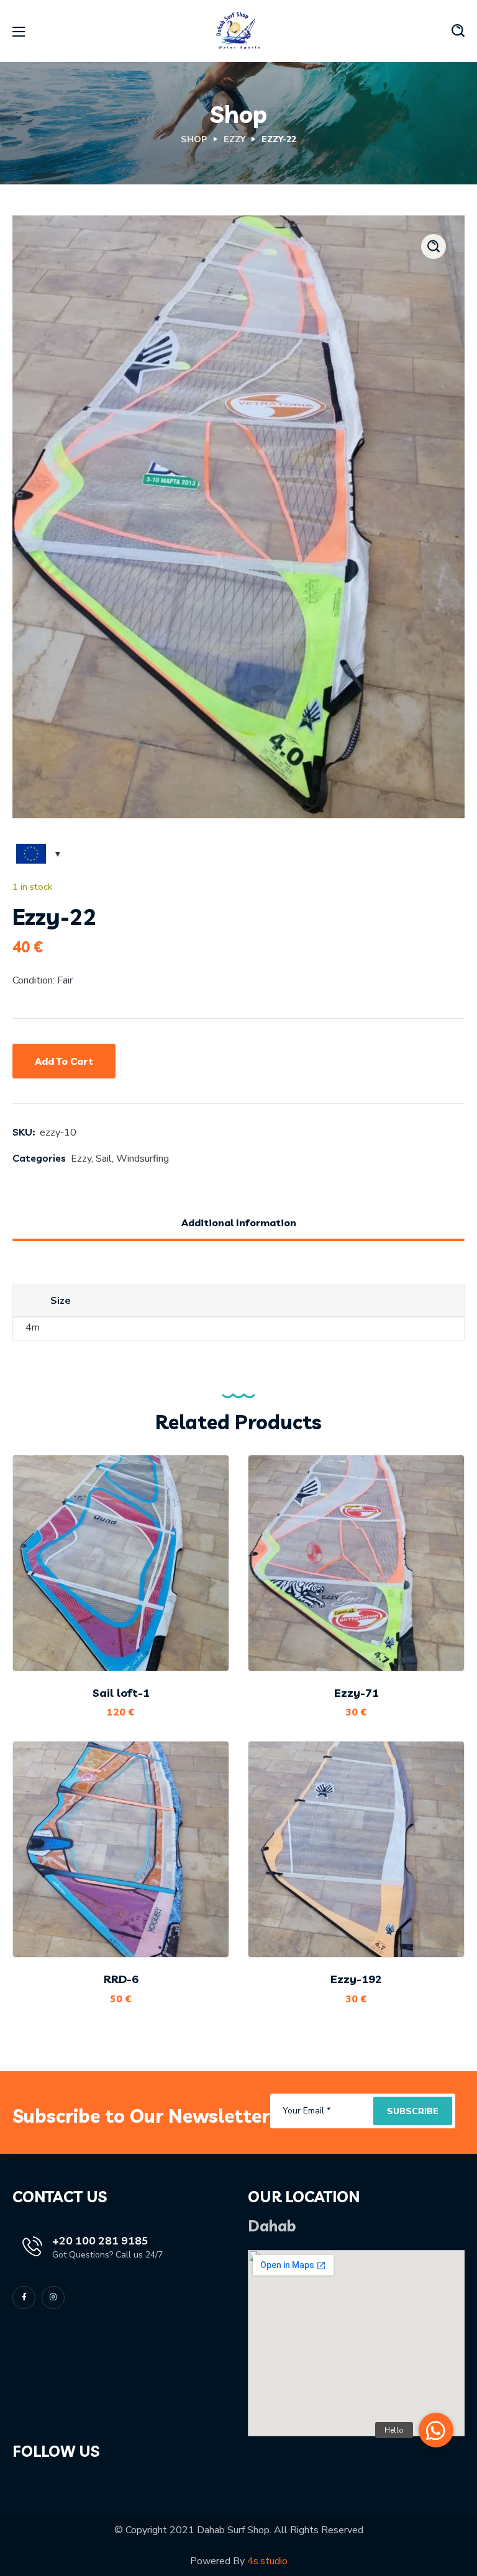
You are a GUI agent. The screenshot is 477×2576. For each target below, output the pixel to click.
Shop (194, 139)
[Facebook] (24, 2298)
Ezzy (234, 139)
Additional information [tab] (239, 1222)
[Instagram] (53, 2298)
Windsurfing (143, 1159)
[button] (458, 31)
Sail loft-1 (121, 1693)
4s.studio (267, 2561)
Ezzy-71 (357, 1693)
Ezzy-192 (356, 1979)
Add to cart (64, 1061)
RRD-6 (121, 1979)
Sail (104, 1159)
